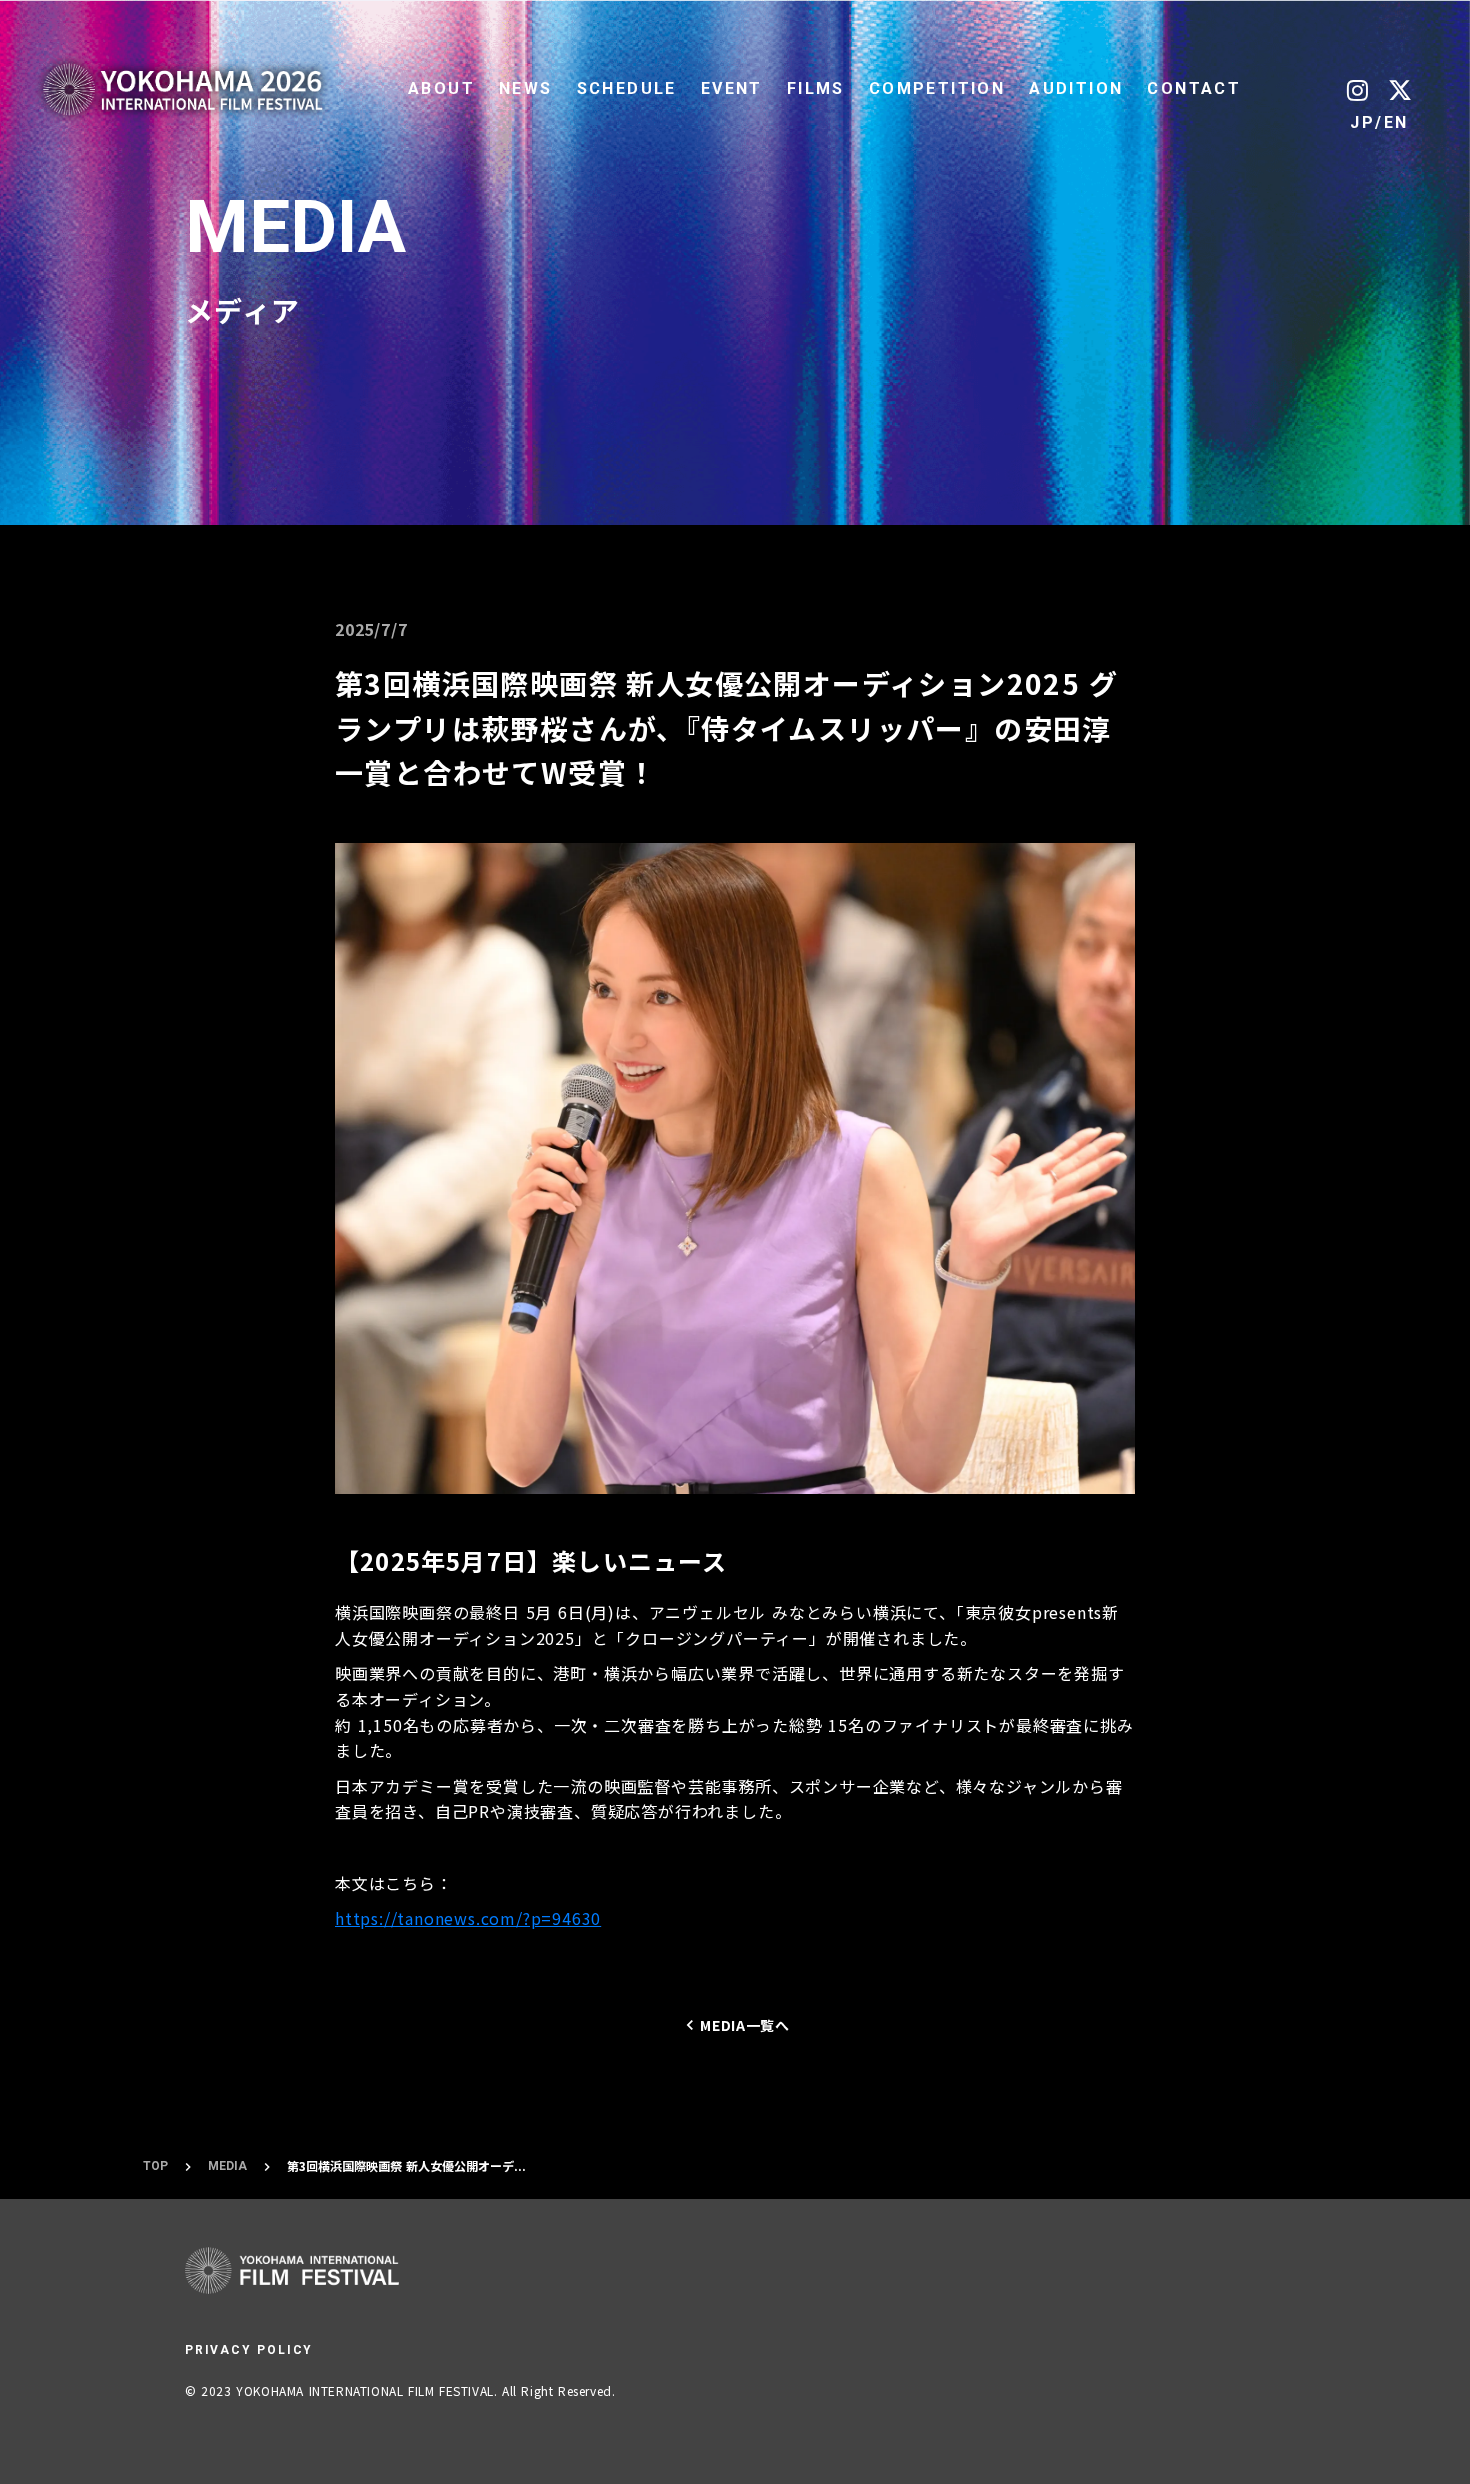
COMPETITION (937, 88)
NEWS (526, 88)
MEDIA (227, 2166)
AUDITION (1076, 88)
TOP (155, 2166)
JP (1362, 122)
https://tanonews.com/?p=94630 (468, 1918)
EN (1396, 122)
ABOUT (441, 88)
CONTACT (1194, 88)
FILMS (816, 88)
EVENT (732, 88)
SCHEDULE (627, 88)
